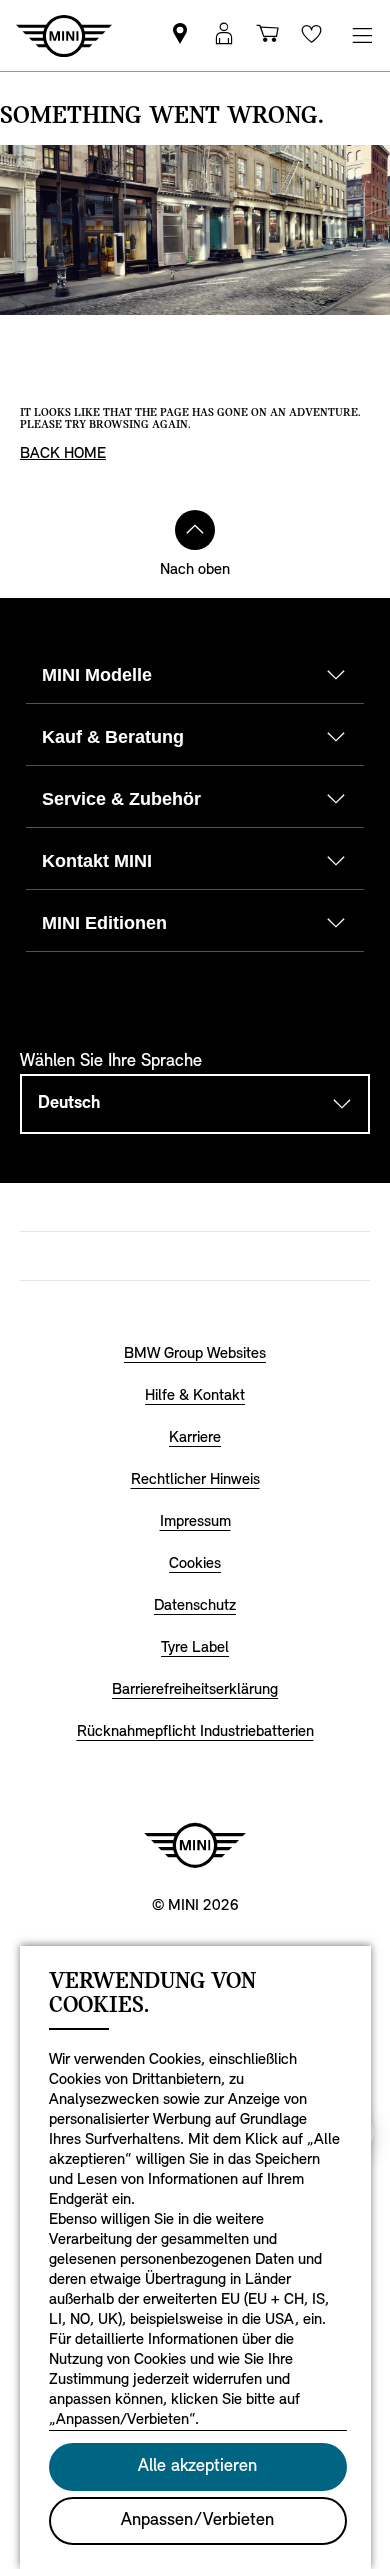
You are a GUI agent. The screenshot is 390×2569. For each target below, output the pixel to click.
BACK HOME (63, 454)
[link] (180, 35)
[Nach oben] (195, 530)
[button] (224, 35)
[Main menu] (362, 35)
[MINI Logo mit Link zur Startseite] (195, 1845)
